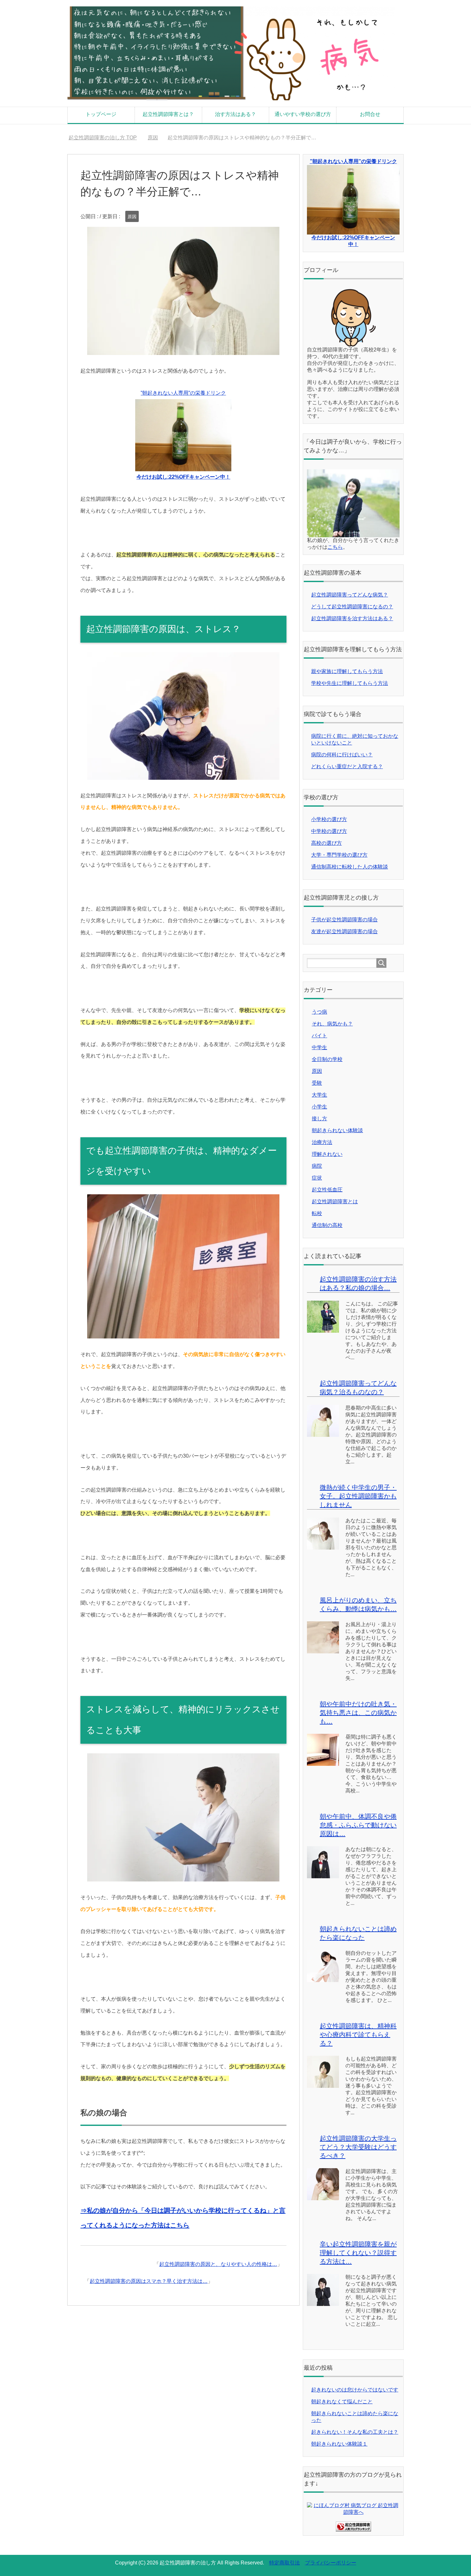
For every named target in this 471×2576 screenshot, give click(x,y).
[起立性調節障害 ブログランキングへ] (353, 2528)
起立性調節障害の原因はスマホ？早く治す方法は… (149, 2281)
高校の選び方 (326, 843)
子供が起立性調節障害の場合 (344, 920)
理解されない (327, 1154)
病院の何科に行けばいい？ (342, 755)
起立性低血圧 (327, 1190)
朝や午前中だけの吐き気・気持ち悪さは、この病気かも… (358, 1713)
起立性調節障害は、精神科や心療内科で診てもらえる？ (358, 2035)
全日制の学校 (327, 1059)
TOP (107, 138)
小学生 (319, 1107)
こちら (335, 547)
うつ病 (319, 1012)
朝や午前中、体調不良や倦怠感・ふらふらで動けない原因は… (358, 1825)
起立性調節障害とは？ (168, 114)
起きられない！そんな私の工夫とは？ (355, 2432)
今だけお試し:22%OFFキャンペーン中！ (183, 477)
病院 (317, 1166)
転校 (317, 1213)
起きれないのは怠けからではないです (355, 2390)
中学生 (319, 1047)
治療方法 (322, 1142)
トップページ (101, 114)
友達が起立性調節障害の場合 (344, 931)
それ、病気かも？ (332, 1024)
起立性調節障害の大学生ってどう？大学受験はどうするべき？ (358, 2147)
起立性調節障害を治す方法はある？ (352, 618)
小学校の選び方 (329, 819)
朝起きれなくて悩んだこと (342, 2402)
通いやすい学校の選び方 (303, 114)
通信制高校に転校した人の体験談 (350, 867)
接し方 (319, 1119)
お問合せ (370, 114)
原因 (132, 217)
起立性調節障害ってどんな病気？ (350, 595)
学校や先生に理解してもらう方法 (350, 683)
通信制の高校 (327, 1225)
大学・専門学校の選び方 (339, 855)
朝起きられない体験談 (337, 1130)
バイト (319, 1036)
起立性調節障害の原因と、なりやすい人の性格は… (218, 2264)
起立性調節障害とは (335, 1202)
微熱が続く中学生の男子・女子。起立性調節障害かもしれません (358, 1496)
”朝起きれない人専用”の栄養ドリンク (353, 161)
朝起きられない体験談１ (339, 2444)
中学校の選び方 (329, 831)
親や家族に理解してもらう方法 (347, 671)
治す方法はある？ (235, 114)
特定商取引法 (285, 2563)
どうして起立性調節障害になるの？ (352, 607)
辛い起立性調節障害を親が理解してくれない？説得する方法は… (358, 2253)
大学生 (319, 1095)
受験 (317, 1083)
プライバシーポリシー (331, 2563)
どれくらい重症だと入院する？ (347, 766)
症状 (317, 1178)
